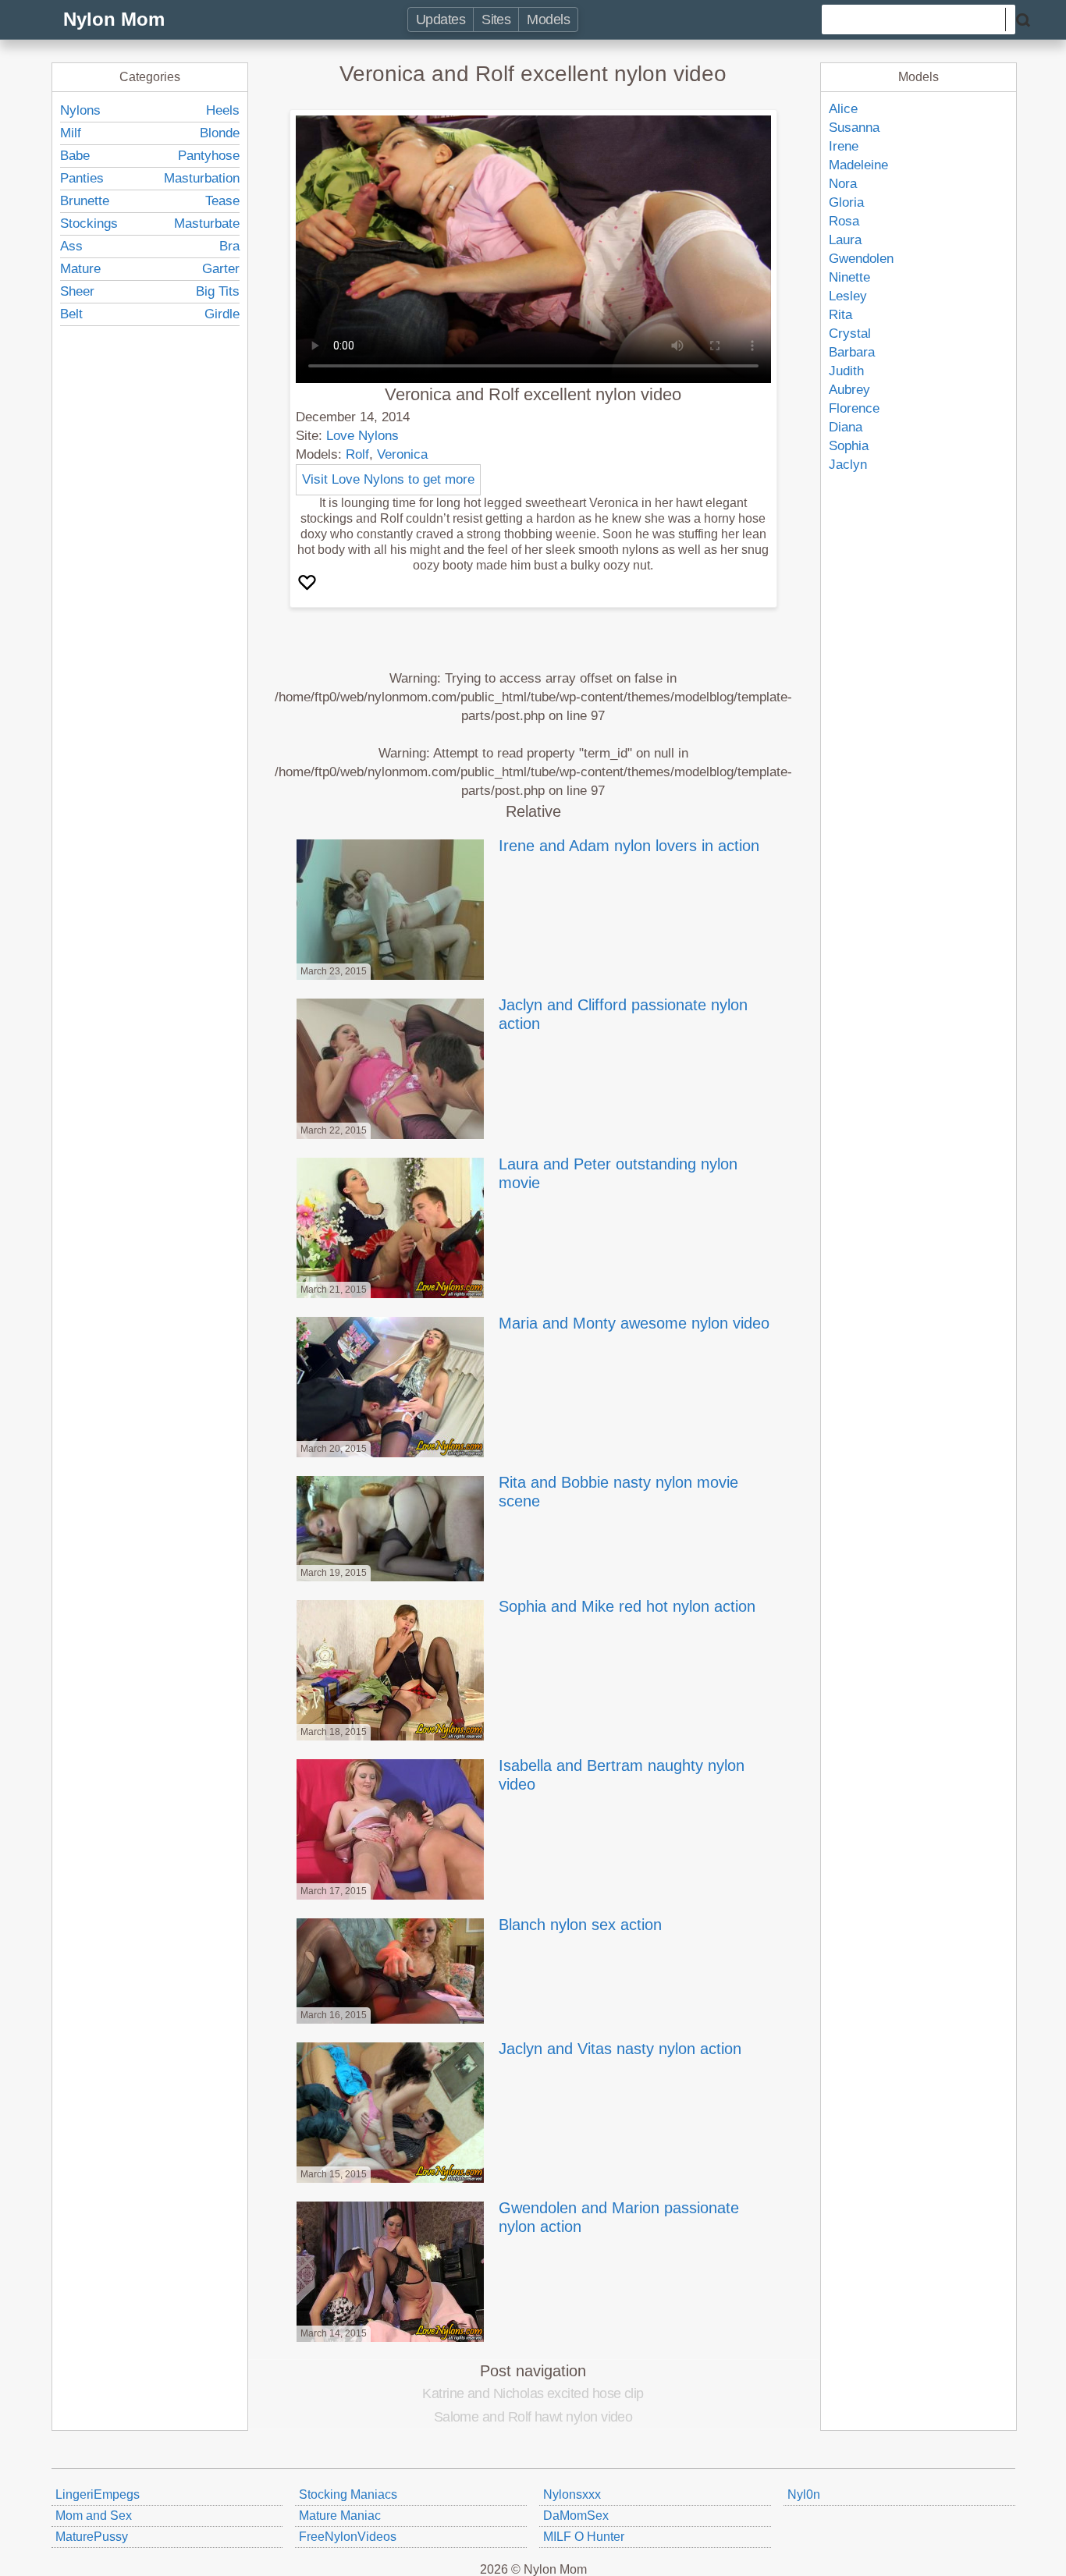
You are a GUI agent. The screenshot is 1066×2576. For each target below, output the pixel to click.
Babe (75, 156)
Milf (71, 133)
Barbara (852, 352)
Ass (71, 246)
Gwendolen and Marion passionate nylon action (619, 2217)
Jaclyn (848, 465)
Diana (846, 427)
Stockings (89, 224)
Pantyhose (209, 156)
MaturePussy (92, 2537)
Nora (843, 184)
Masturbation (202, 178)
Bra (229, 246)
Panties (82, 178)
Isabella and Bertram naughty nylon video (622, 1775)
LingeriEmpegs (98, 2494)
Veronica (402, 454)
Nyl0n (804, 2494)
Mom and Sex (94, 2516)
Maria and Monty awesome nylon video (634, 1323)
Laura (845, 240)
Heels (223, 110)
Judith (846, 371)
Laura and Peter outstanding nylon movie (618, 1173)
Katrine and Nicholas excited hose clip (533, 2393)
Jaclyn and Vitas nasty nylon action (620, 2049)
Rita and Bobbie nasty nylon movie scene (618, 1492)
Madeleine (858, 165)
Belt (71, 314)
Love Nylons (362, 436)
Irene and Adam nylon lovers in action (629, 846)
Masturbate (207, 224)
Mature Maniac (340, 2516)
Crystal (850, 334)
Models (548, 20)
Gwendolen (861, 259)
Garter (221, 269)
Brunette (85, 201)
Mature (80, 269)
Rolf (357, 454)
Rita (840, 315)
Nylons (80, 110)
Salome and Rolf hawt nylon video (533, 2417)
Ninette (849, 277)
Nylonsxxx (572, 2494)
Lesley (848, 296)
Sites (496, 20)
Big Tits (218, 291)
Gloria (846, 202)
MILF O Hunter (584, 2537)
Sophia (849, 446)
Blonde (220, 133)
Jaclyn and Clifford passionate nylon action (623, 1014)
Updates (441, 20)
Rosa (844, 221)
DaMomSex (576, 2516)
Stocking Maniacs (348, 2494)
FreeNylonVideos (348, 2537)
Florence (854, 408)
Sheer (77, 291)
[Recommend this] (309, 584)
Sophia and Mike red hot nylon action (627, 1606)
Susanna (854, 128)
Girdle (222, 314)
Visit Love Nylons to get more (388, 479)
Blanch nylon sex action (580, 1925)
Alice (843, 109)
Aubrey (849, 390)
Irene (844, 146)
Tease (222, 201)
